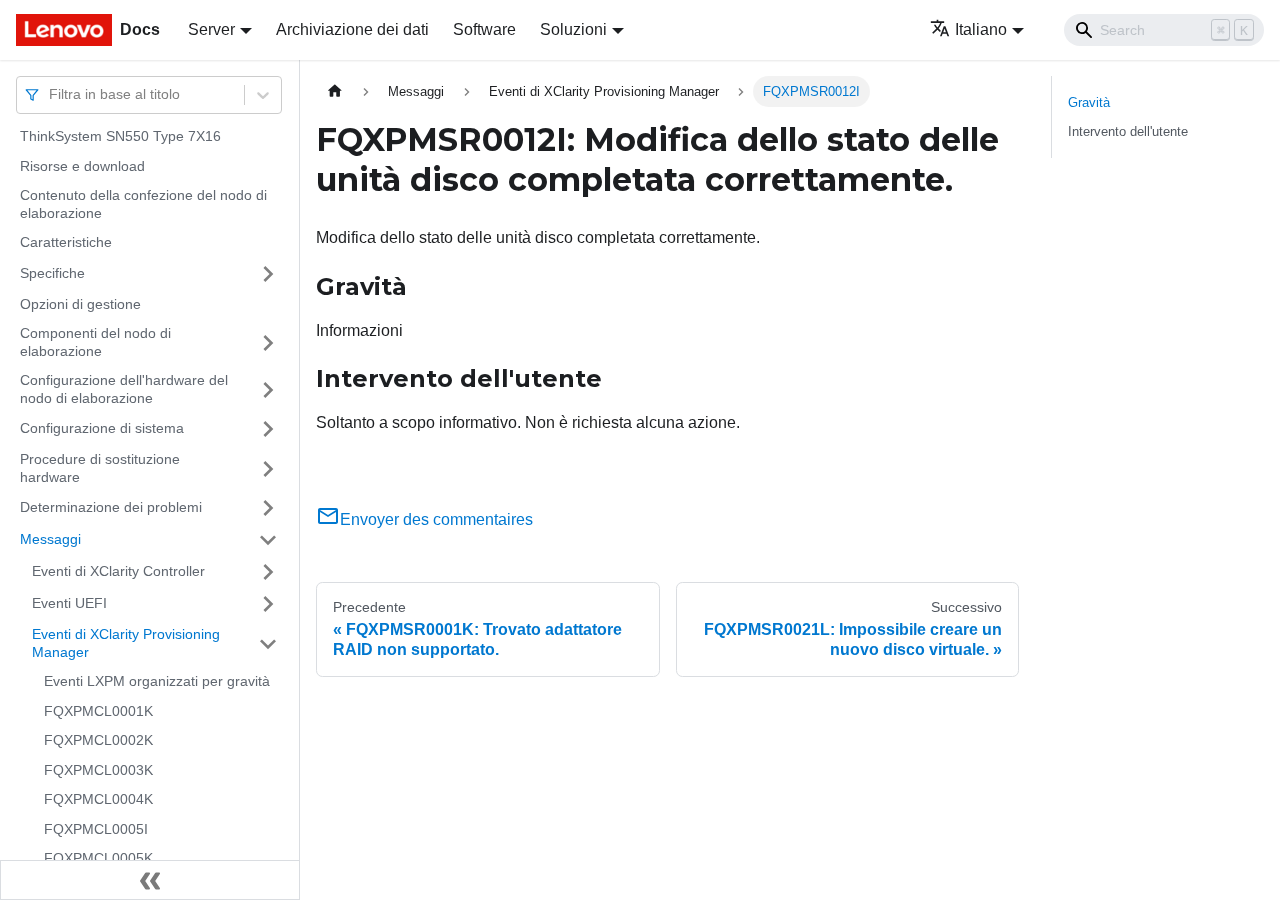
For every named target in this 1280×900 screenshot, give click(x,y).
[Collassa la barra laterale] (150, 880)
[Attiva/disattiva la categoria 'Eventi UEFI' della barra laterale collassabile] (268, 604)
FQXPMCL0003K (98, 770)
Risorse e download (82, 166)
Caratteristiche (66, 242)
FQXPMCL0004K (98, 799)
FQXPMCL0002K (98, 740)
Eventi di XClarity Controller (118, 571)
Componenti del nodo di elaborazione (95, 342)
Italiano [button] (981, 29)
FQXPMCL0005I (96, 829)
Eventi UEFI (69, 603)
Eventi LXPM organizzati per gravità (157, 681)
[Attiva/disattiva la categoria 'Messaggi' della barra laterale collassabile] (268, 540)
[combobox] (51, 94)
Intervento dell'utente (1128, 131)
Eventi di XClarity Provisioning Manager (126, 643)
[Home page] (335, 91)
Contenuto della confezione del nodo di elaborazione (143, 204)
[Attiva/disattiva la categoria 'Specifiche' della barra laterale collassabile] (268, 274)
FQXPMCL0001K (98, 711)
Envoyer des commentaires (436, 519)
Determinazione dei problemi (111, 507)
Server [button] (211, 29)
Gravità (1089, 102)
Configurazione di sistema (102, 428)
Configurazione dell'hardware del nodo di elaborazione (124, 389)
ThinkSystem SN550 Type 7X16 (120, 136)
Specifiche (52, 273)
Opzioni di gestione (80, 304)
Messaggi (50, 539)
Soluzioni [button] (573, 29)
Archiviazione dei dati (352, 29)
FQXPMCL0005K (98, 858)
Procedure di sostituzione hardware (100, 468)
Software (484, 29)
